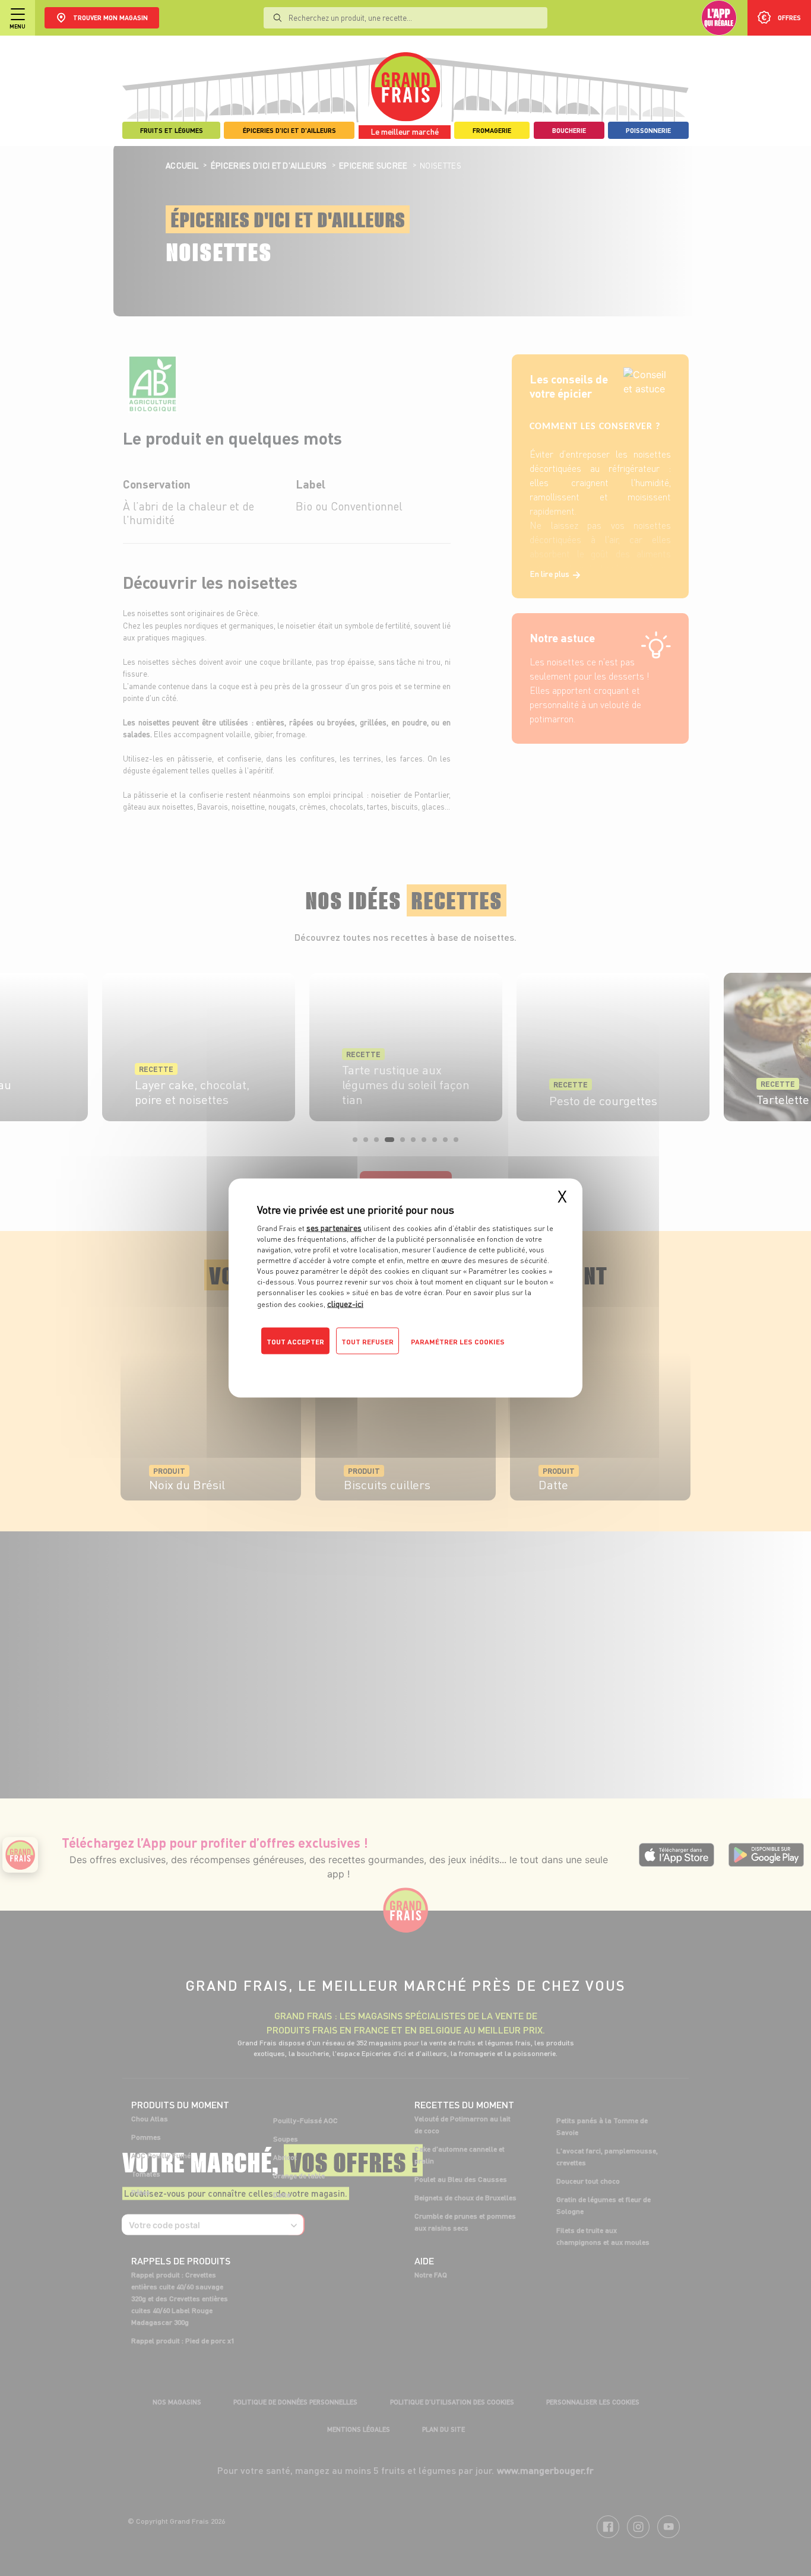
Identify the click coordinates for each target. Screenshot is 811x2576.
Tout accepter (295, 1342)
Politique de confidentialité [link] (337, 1365)
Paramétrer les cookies (458, 1342)
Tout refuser (368, 1342)
